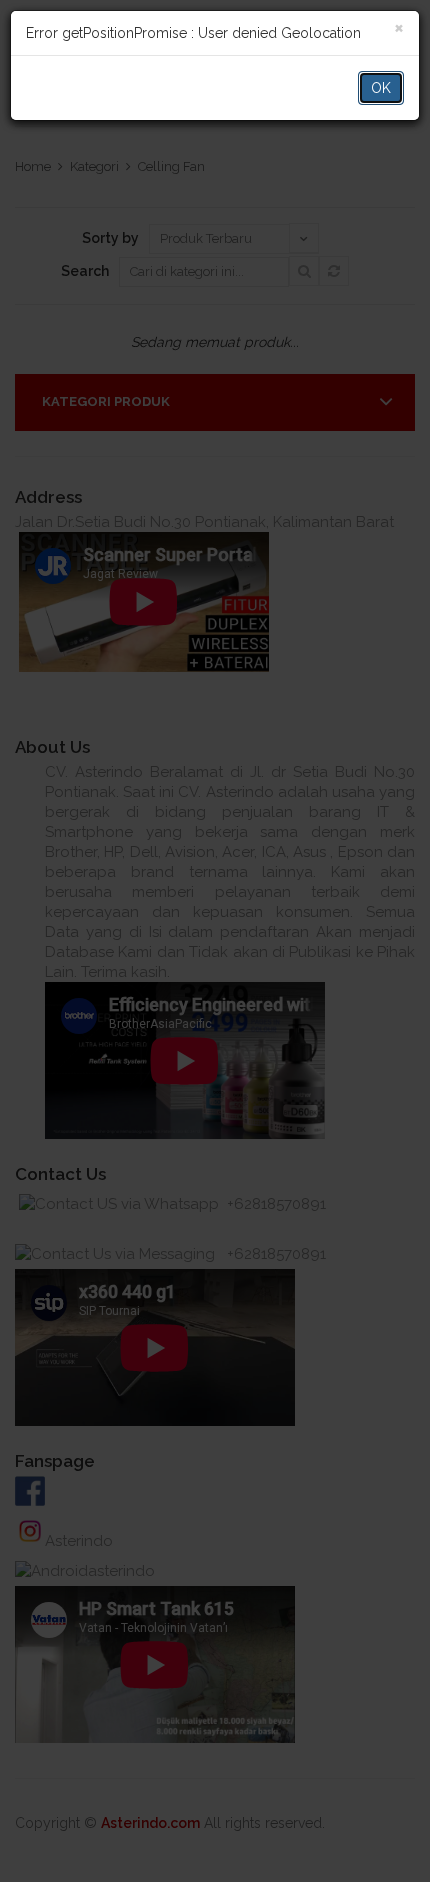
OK (381, 88)
